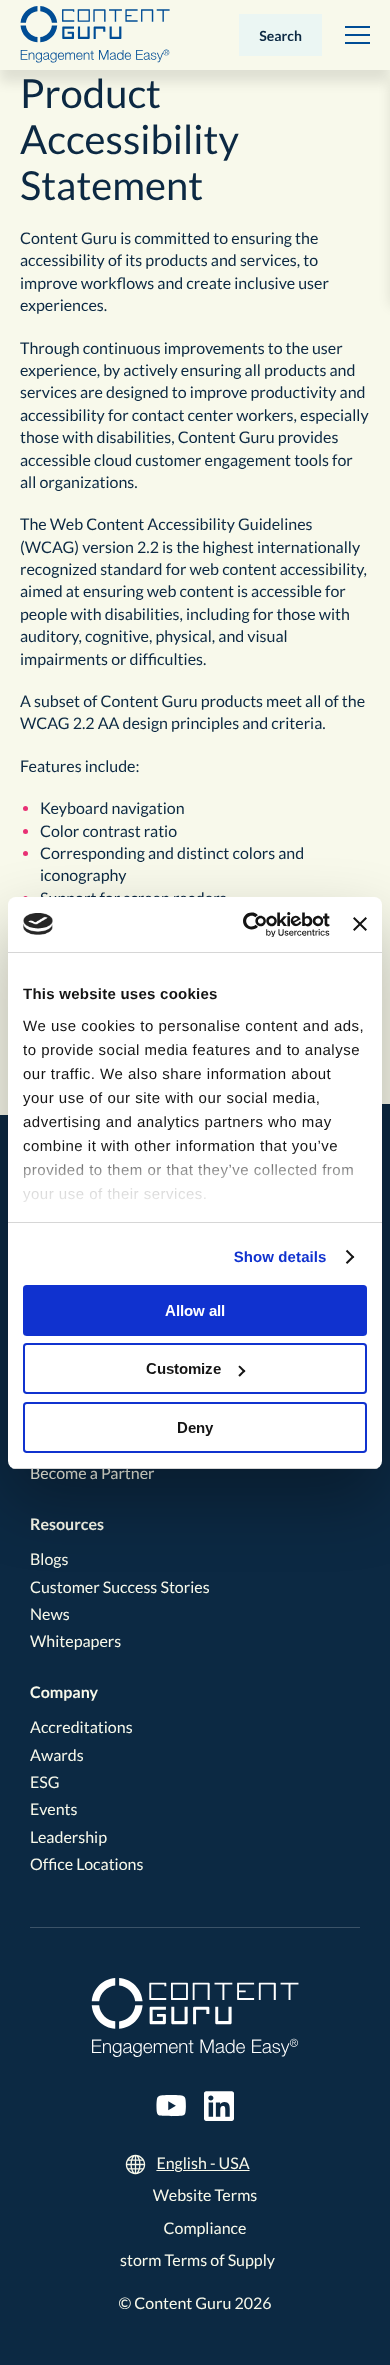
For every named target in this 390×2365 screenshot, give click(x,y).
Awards (57, 1755)
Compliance (205, 2228)
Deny (195, 1427)
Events (53, 1809)
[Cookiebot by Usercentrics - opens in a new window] (248, 925)
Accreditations (81, 1727)
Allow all (195, 1310)
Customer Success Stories (120, 1587)
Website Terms (205, 2195)
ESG (45, 1782)
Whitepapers (75, 1641)
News (50, 1614)
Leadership (68, 1837)
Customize (183, 1368)
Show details (280, 1257)
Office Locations (86, 1864)
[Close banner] (360, 924)
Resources (67, 1524)
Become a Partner (92, 1473)
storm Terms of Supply (197, 2260)
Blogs (49, 1559)
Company (64, 1692)
